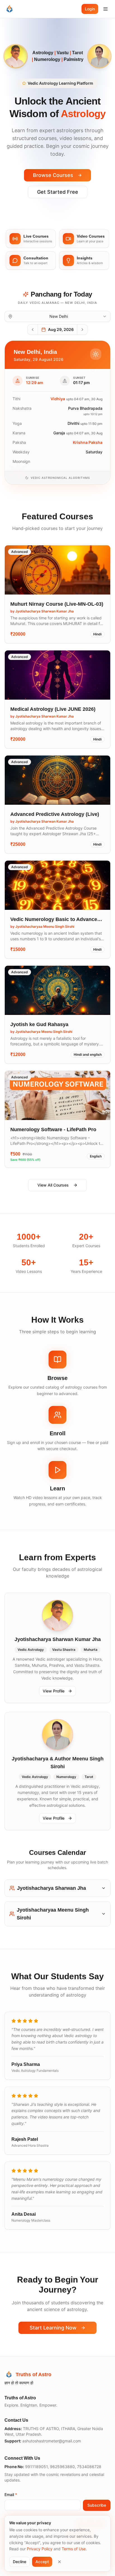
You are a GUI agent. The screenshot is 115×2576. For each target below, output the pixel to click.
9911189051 (36, 2467)
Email (11, 2495)
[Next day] (82, 330)
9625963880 (62, 2467)
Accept (42, 2562)
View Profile (54, 1691)
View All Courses (53, 1185)
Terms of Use (74, 2549)
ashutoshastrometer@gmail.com (52, 2441)
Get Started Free (58, 192)
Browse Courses (53, 175)
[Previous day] (33, 330)
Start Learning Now (53, 2328)
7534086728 (89, 2467)
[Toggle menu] (106, 9)
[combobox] (57, 316)
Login (90, 9)
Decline (20, 2562)
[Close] (59, 2562)
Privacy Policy (40, 2549)
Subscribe (97, 2505)
